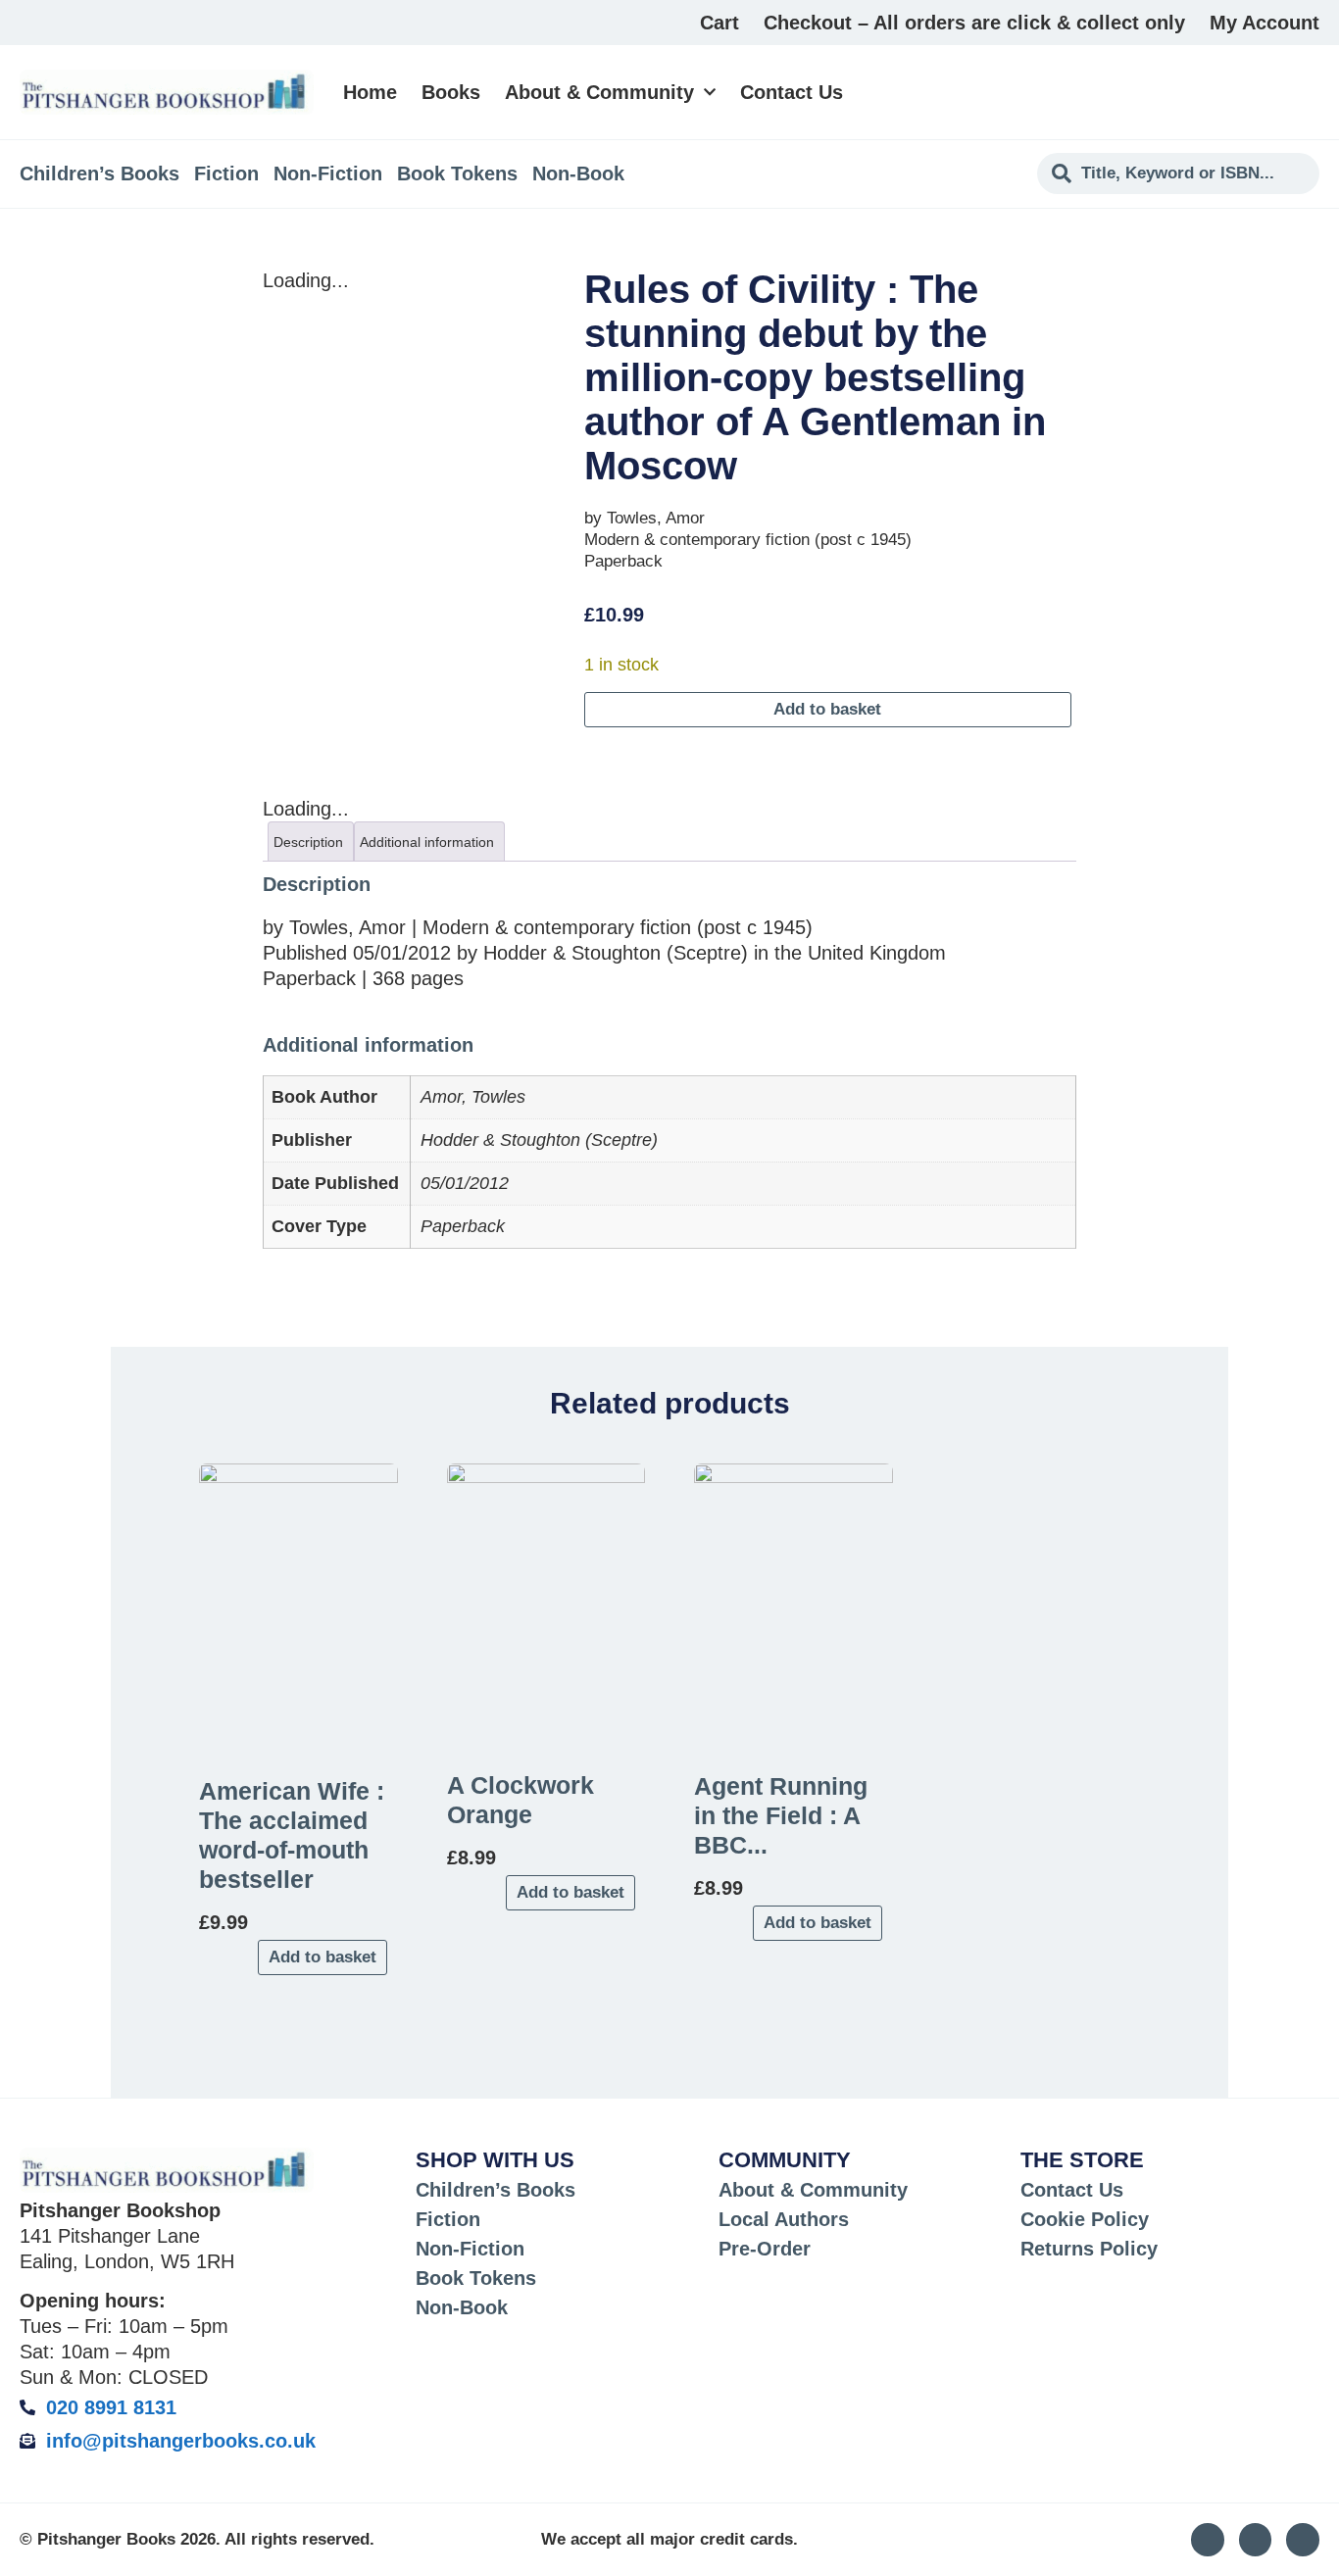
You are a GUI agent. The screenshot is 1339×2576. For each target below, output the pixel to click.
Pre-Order (765, 2249)
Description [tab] (308, 842)
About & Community (599, 92)
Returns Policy (1089, 2249)
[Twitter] (1256, 2540)
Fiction (226, 173)
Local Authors (784, 2219)
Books (451, 92)
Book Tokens (457, 173)
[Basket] (1308, 92)
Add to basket (827, 709)
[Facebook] (1303, 2540)
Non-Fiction (328, 173)
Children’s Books (99, 173)
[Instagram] (1208, 2540)
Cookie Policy (1085, 2219)
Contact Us (792, 92)
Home (370, 92)
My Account (1265, 23)
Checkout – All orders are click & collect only (974, 23)
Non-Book (578, 173)
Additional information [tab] (427, 842)
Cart (719, 23)
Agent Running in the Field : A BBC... (781, 1815)
